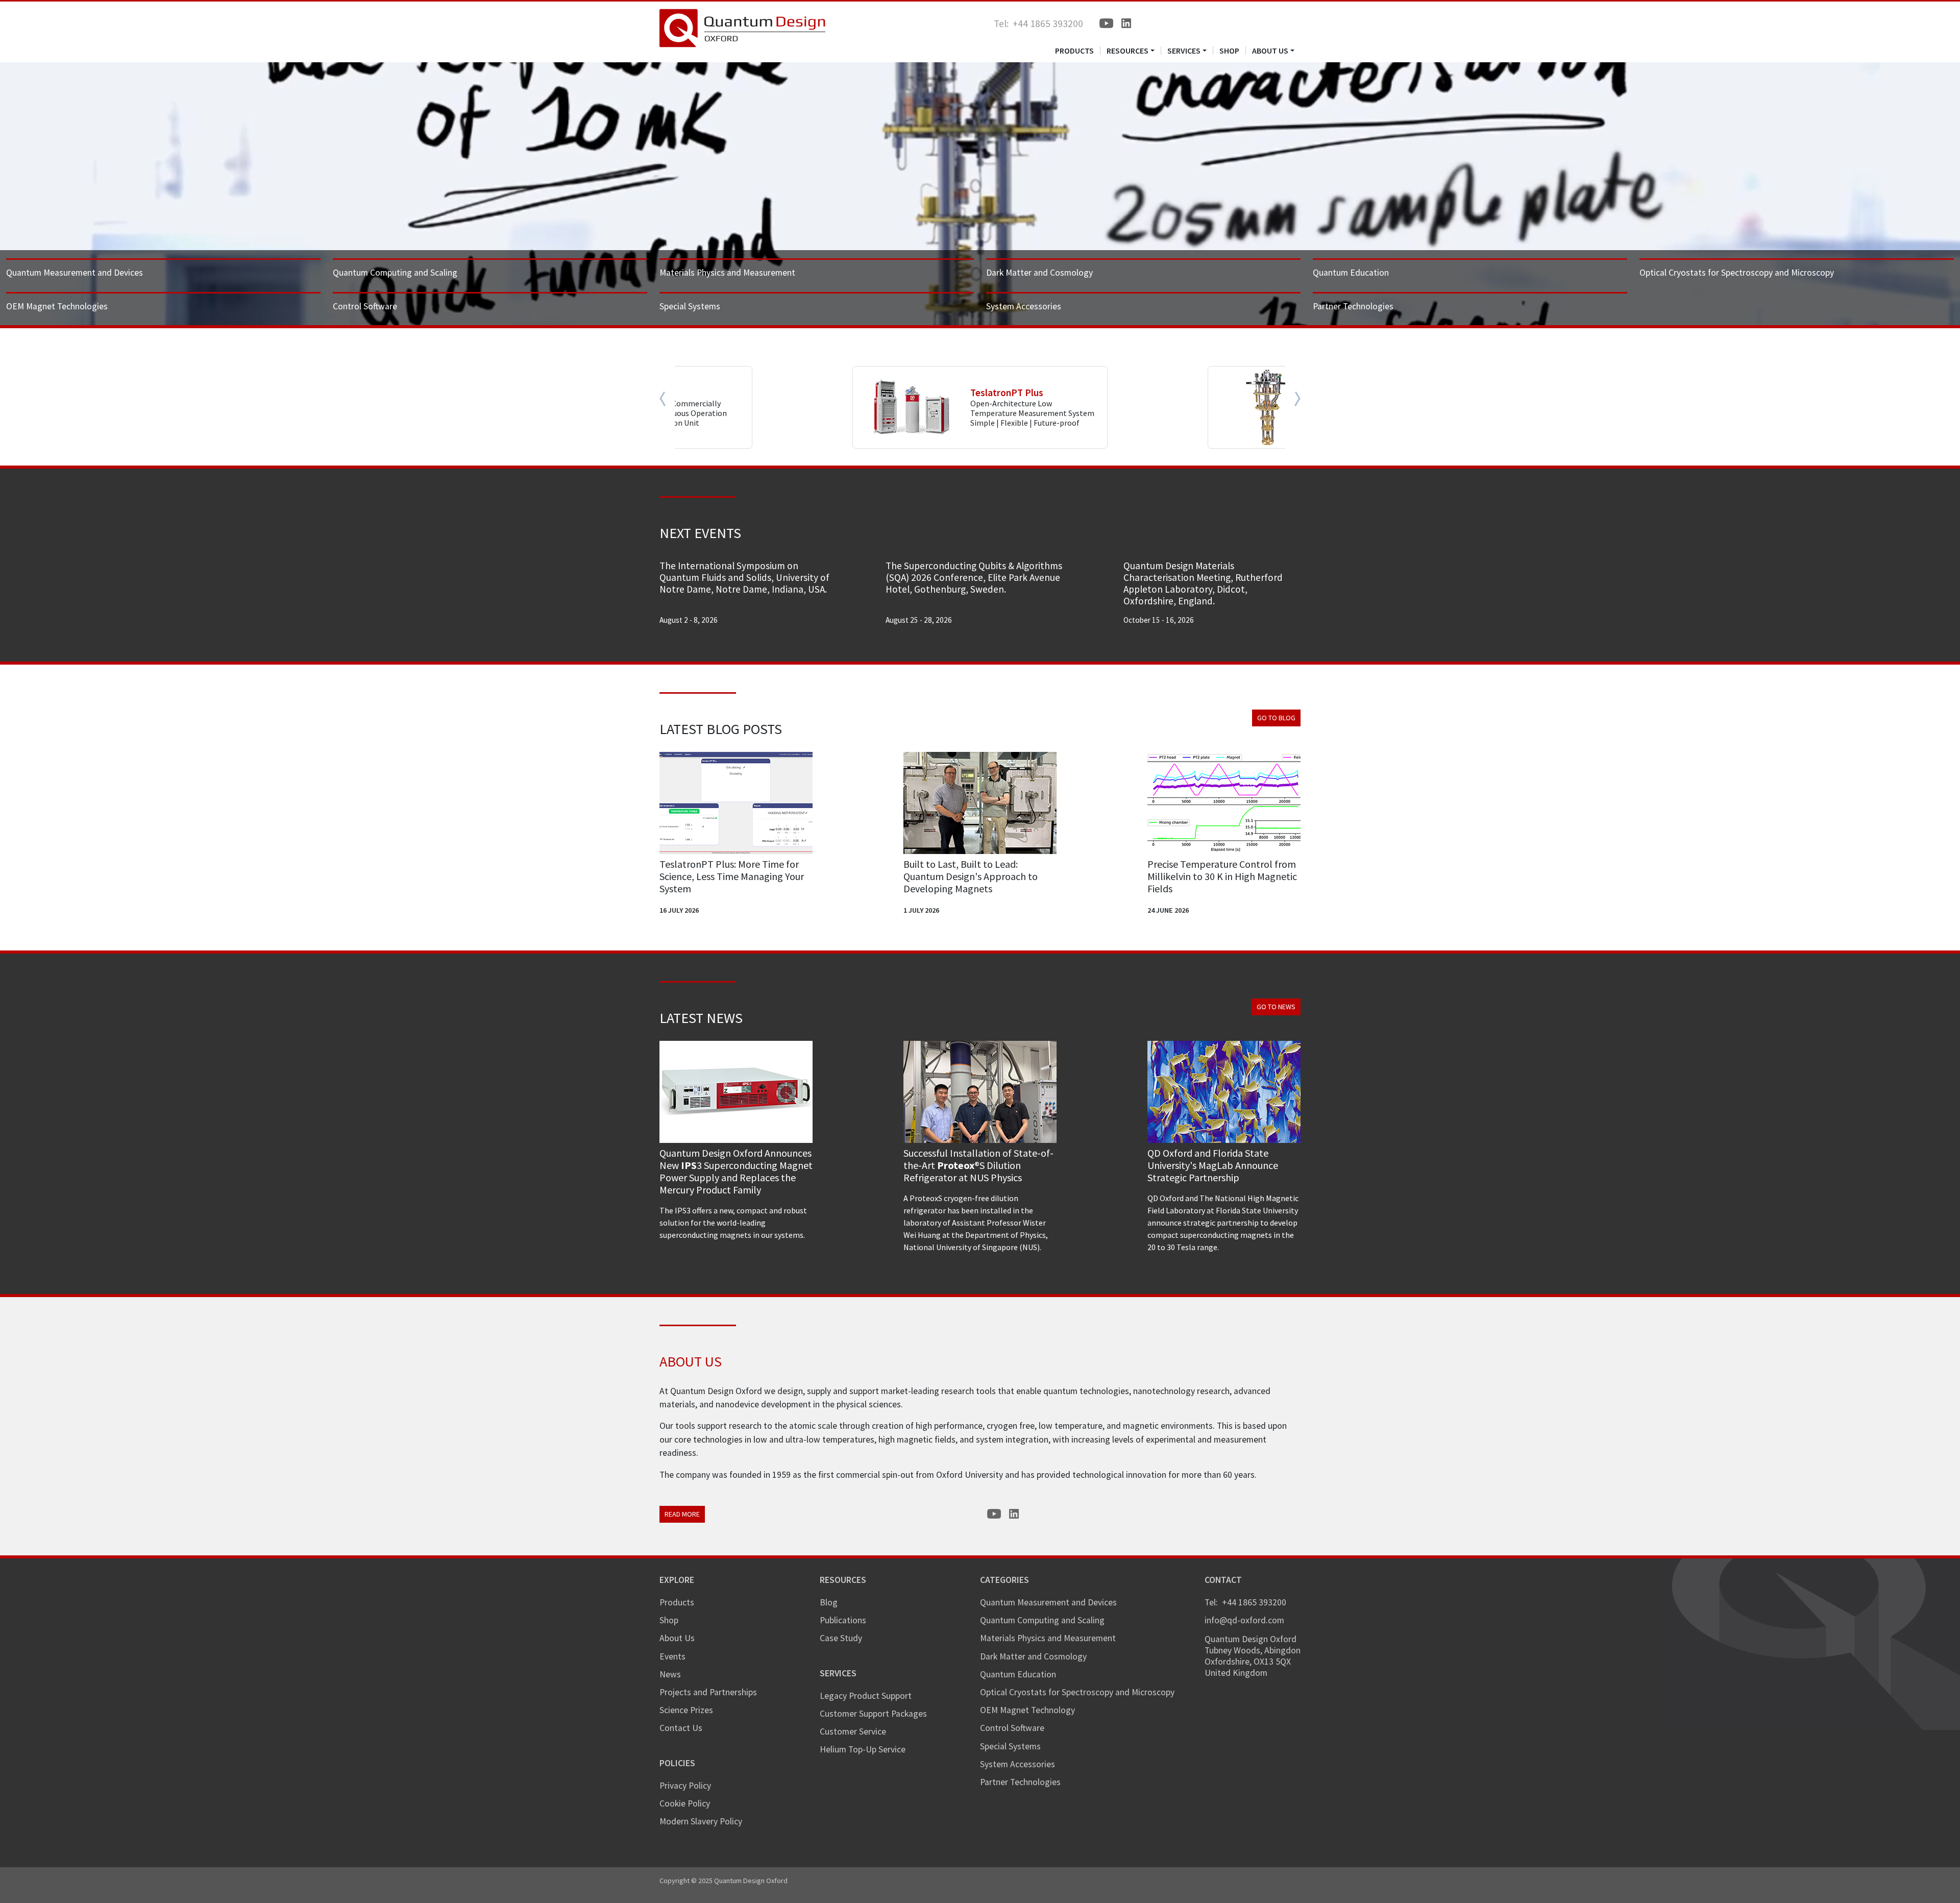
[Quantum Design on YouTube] (1106, 23)
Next (1293, 399)
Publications (843, 1620)
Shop (669, 1620)
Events (672, 1656)
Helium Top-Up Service (863, 1749)
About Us (677, 1638)
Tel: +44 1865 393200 (1038, 23)
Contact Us (681, 1728)
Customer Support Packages (873, 1714)
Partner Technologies (1353, 306)
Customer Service (853, 1731)
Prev (667, 399)
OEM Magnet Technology (1027, 1710)
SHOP (1229, 51)
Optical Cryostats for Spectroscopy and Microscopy (1737, 273)
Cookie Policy (685, 1803)
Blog (829, 1602)
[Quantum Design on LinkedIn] (1126, 23)
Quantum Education (1351, 273)
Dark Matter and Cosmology (1039, 273)
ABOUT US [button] (1270, 51)
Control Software (365, 306)
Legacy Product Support (866, 1696)
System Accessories (1024, 306)
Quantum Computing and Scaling (395, 273)
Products (677, 1602)
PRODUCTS (1074, 51)
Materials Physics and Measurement (727, 273)
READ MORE (682, 1514)
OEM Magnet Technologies (57, 306)
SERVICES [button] (1184, 51)
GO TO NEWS (1276, 1007)
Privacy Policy (685, 1786)
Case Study (841, 1638)
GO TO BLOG (1276, 718)
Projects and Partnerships (708, 1692)
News (670, 1674)
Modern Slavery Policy (701, 1821)
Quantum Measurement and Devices (75, 273)
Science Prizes (686, 1710)
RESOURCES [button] (1128, 51)
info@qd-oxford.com (1244, 1620)
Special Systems (690, 306)
